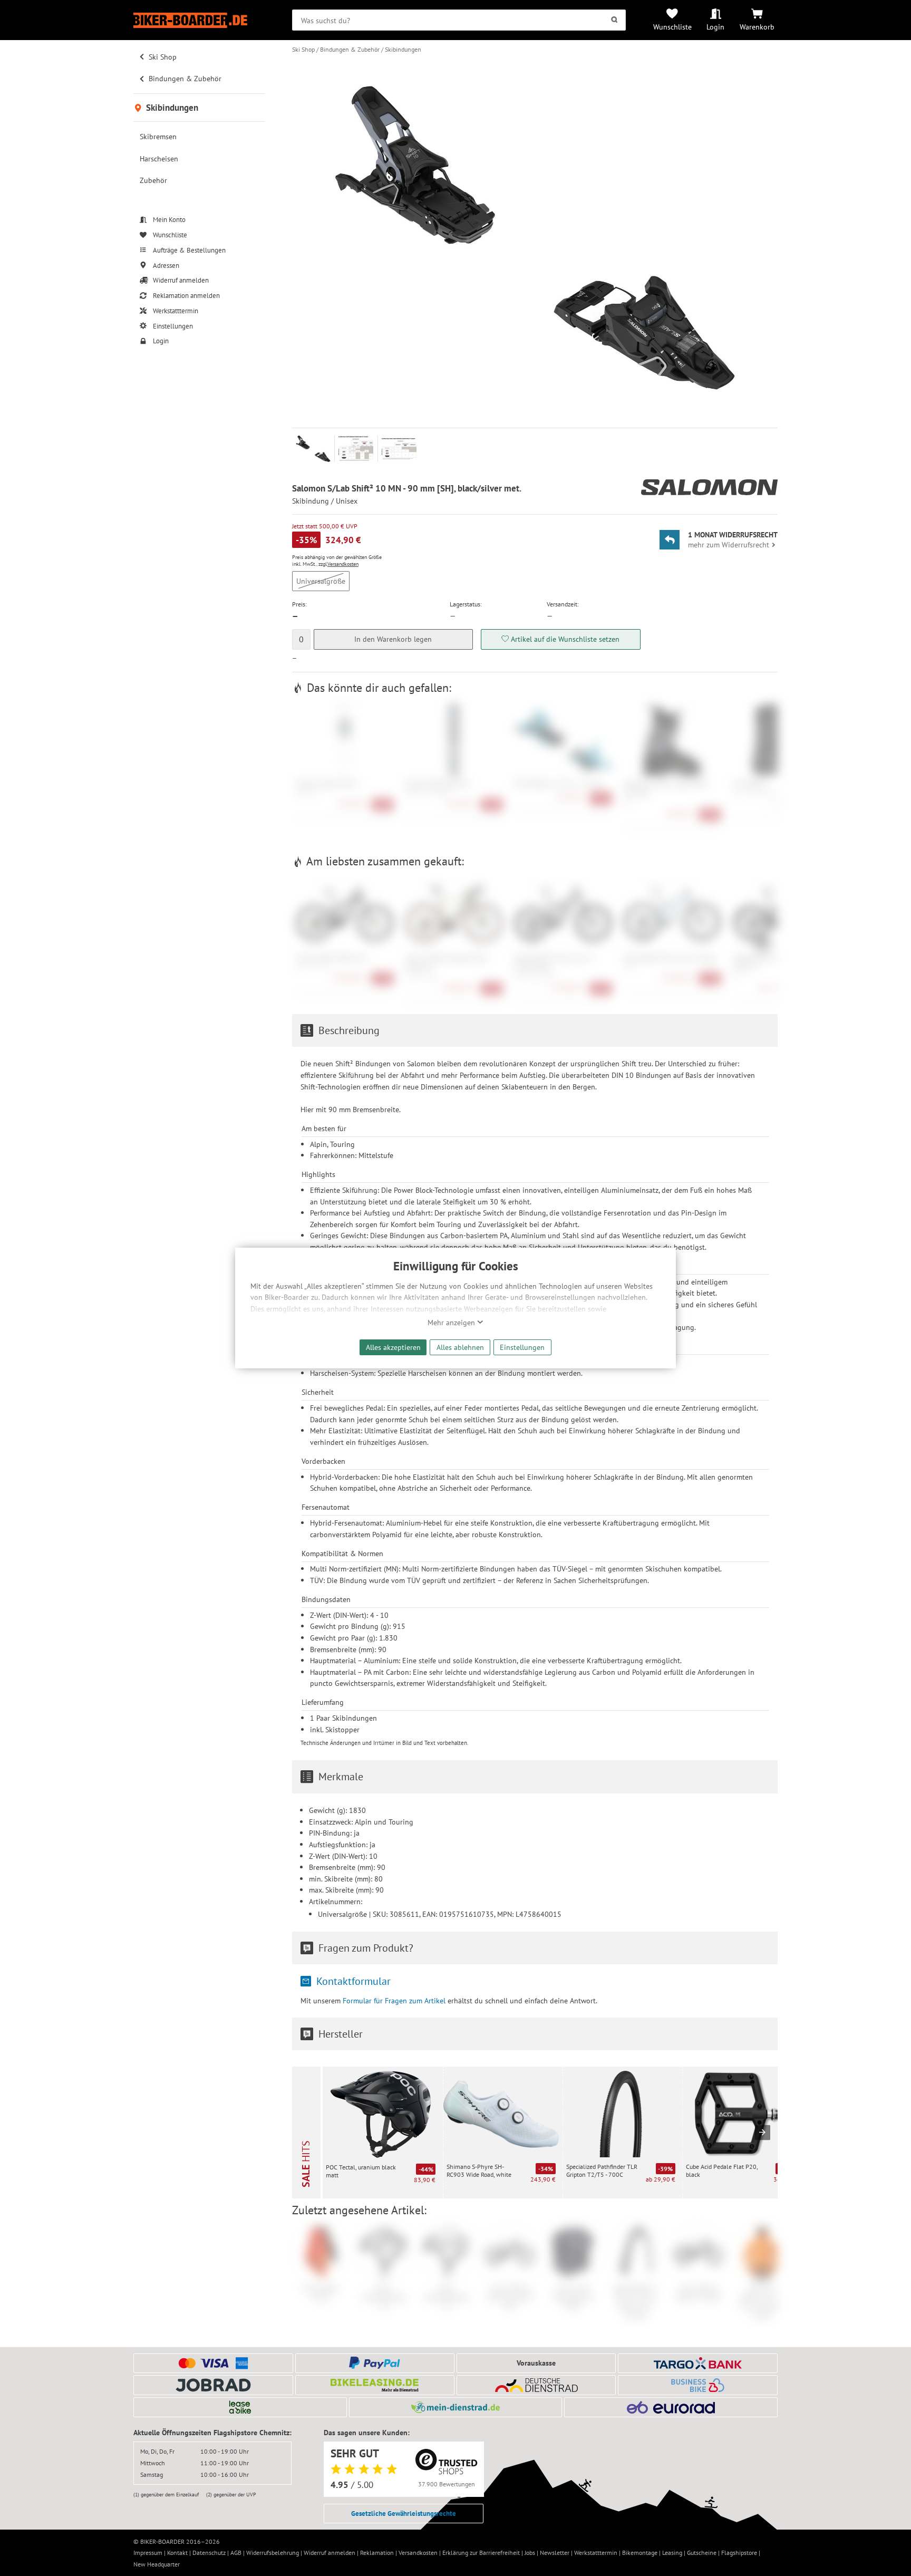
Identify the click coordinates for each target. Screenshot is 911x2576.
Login (715, 27)
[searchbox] (459, 20)
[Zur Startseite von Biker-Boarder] (199, 20)
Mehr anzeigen (452, 1323)
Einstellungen (522, 1347)
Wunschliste (672, 27)
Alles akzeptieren (393, 1347)
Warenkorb (757, 27)
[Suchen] (614, 20)
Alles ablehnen (460, 1347)
